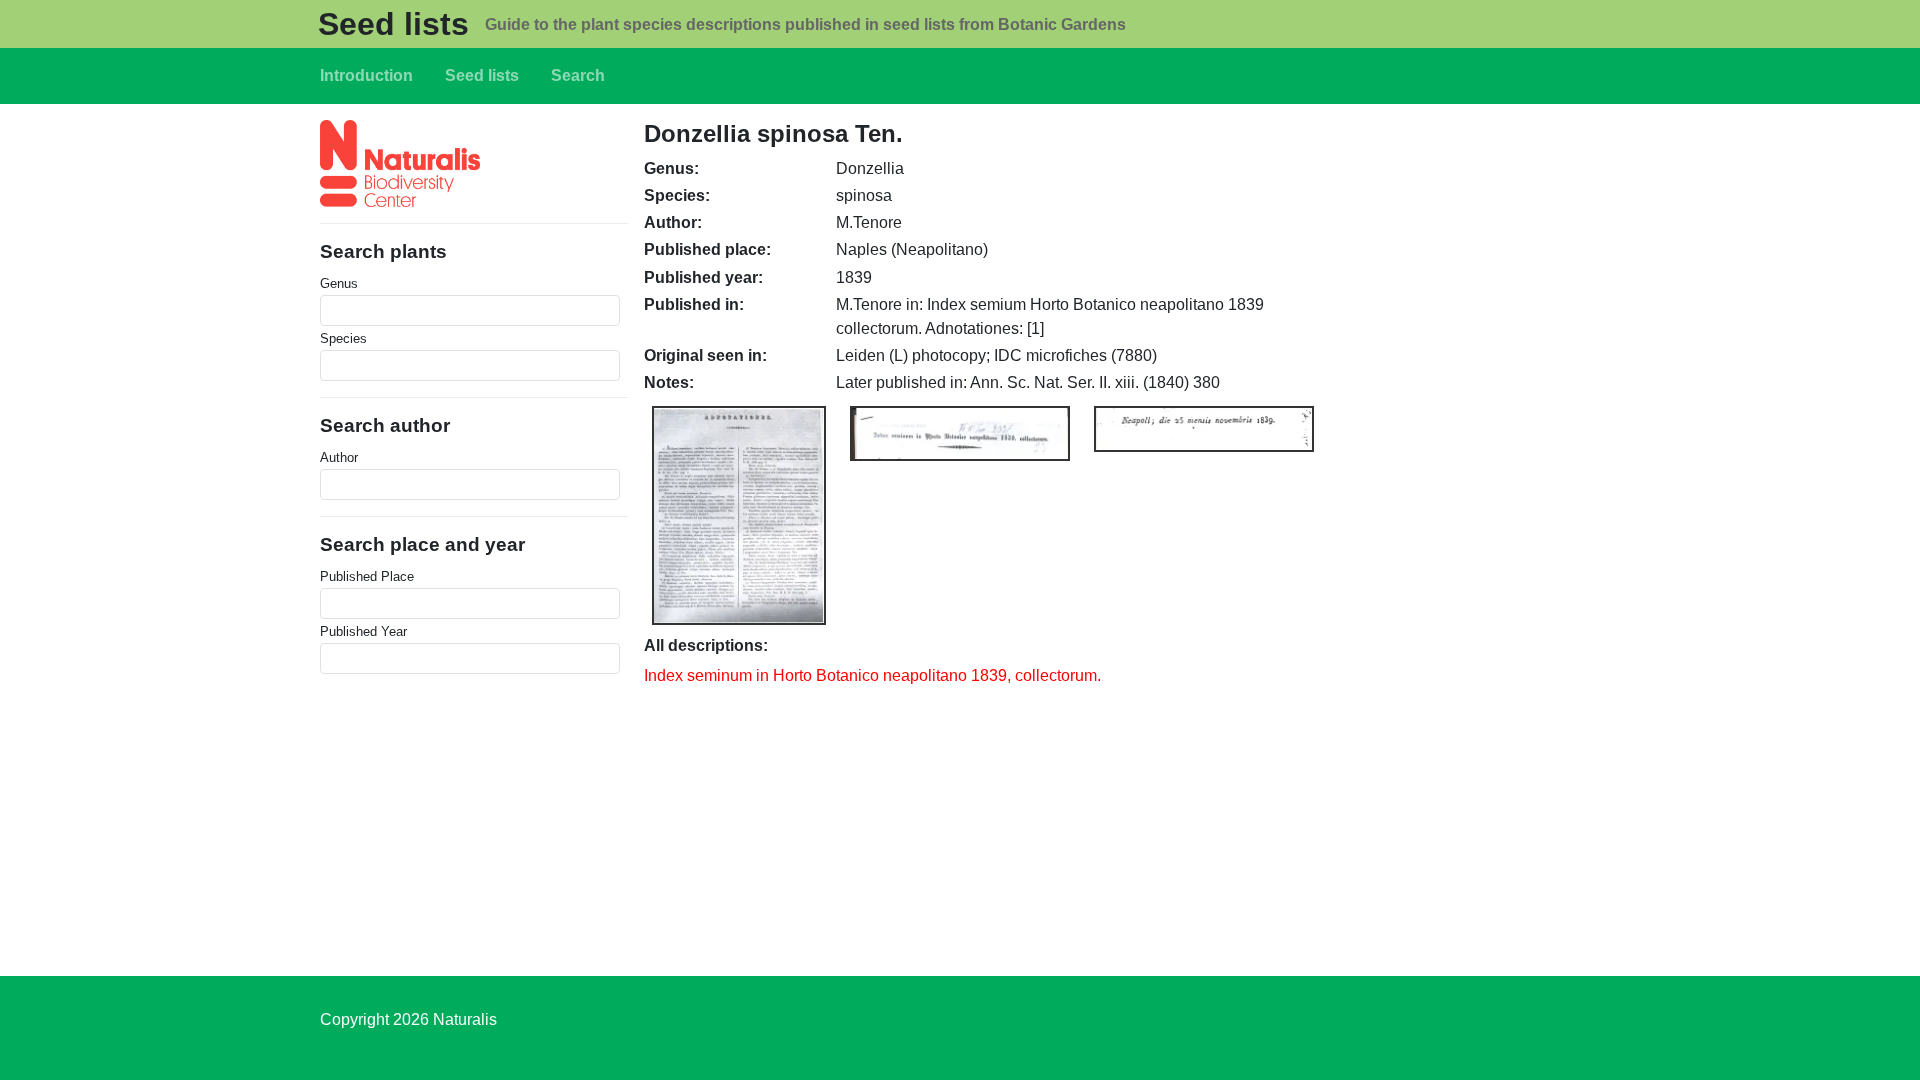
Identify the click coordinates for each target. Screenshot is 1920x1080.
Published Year (363, 631)
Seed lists (393, 24)
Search (578, 75)
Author (339, 457)
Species (343, 338)
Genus (339, 283)
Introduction (366, 75)
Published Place (367, 576)
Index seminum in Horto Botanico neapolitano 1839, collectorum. (872, 675)
